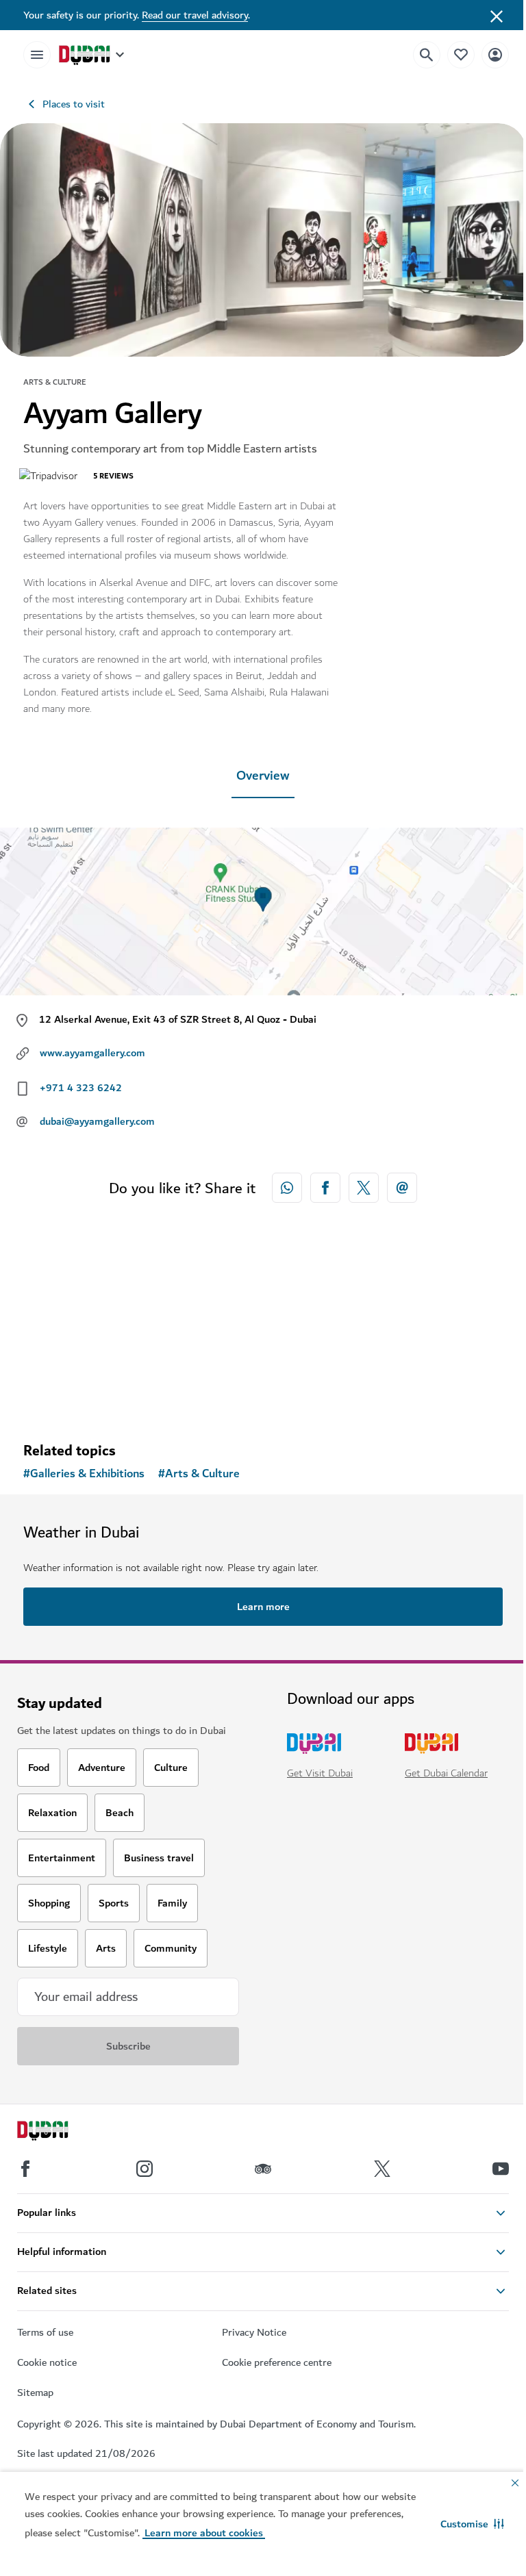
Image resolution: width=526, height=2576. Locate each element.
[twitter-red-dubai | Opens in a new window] (364, 1188)
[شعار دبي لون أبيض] (58, 2132)
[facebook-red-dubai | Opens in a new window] (325, 1188)
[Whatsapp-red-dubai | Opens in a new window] (287, 1188)
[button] (472, 2524)
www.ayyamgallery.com (92, 1053)
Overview (263, 776)
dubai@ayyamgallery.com (97, 1121)
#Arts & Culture (199, 1474)
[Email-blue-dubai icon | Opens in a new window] (402, 1188)
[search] (427, 55)
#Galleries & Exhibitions (84, 1474)
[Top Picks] (461, 54)
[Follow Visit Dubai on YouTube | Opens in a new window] (501, 2169)
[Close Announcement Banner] (497, 15)
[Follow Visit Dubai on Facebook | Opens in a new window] (25, 2169)
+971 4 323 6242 (81, 1088)
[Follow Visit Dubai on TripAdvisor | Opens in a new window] (263, 2169)
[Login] (495, 54)
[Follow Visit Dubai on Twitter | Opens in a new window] (382, 2169)
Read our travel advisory (195, 15)
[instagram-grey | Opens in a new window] (145, 2169)
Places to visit (74, 104)
